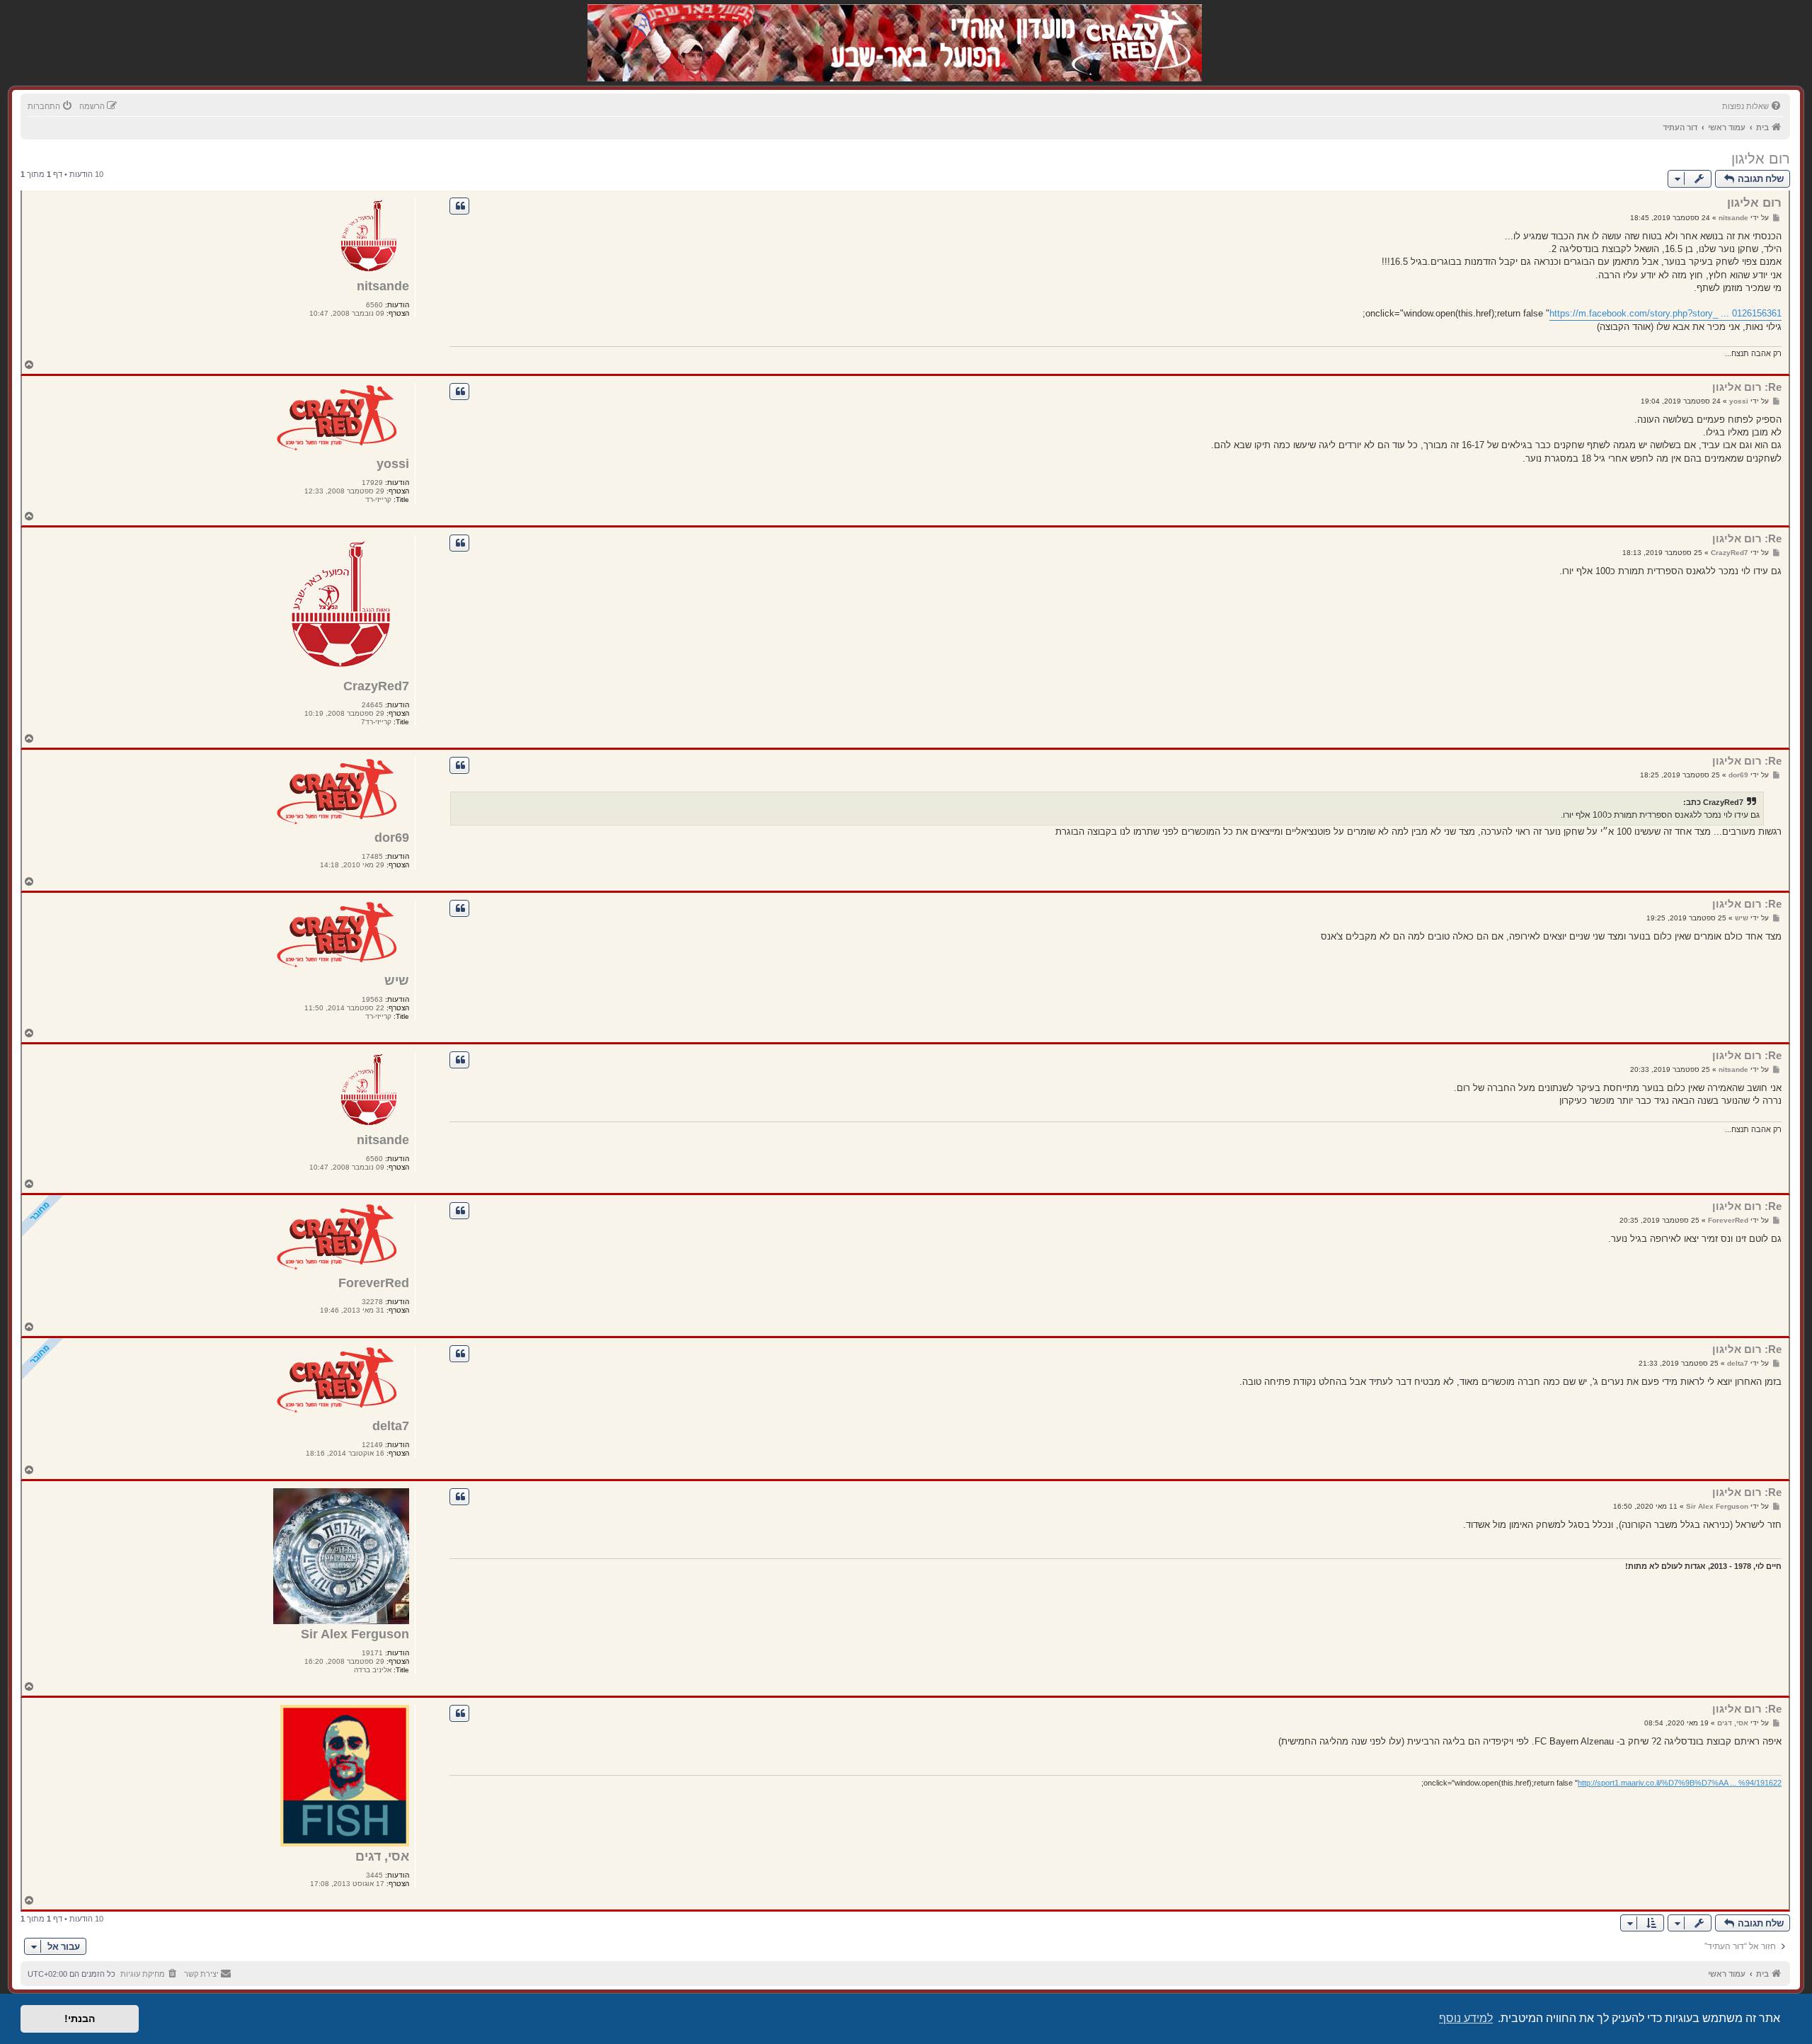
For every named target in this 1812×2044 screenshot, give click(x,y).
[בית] (1127, 28)
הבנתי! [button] (80, 2019)
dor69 (392, 838)
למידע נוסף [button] (1466, 2018)
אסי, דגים (382, 1856)
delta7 (391, 1426)
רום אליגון (1761, 159)
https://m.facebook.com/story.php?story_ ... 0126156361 (1665, 313)
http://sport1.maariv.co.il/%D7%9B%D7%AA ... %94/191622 (1680, 1783)
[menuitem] (1753, 106)
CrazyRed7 (376, 686)
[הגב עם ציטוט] (459, 206)
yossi (393, 464)
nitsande (383, 286)
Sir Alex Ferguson (355, 1634)
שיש (397, 981)
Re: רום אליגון (1747, 387)
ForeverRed (374, 1283)
